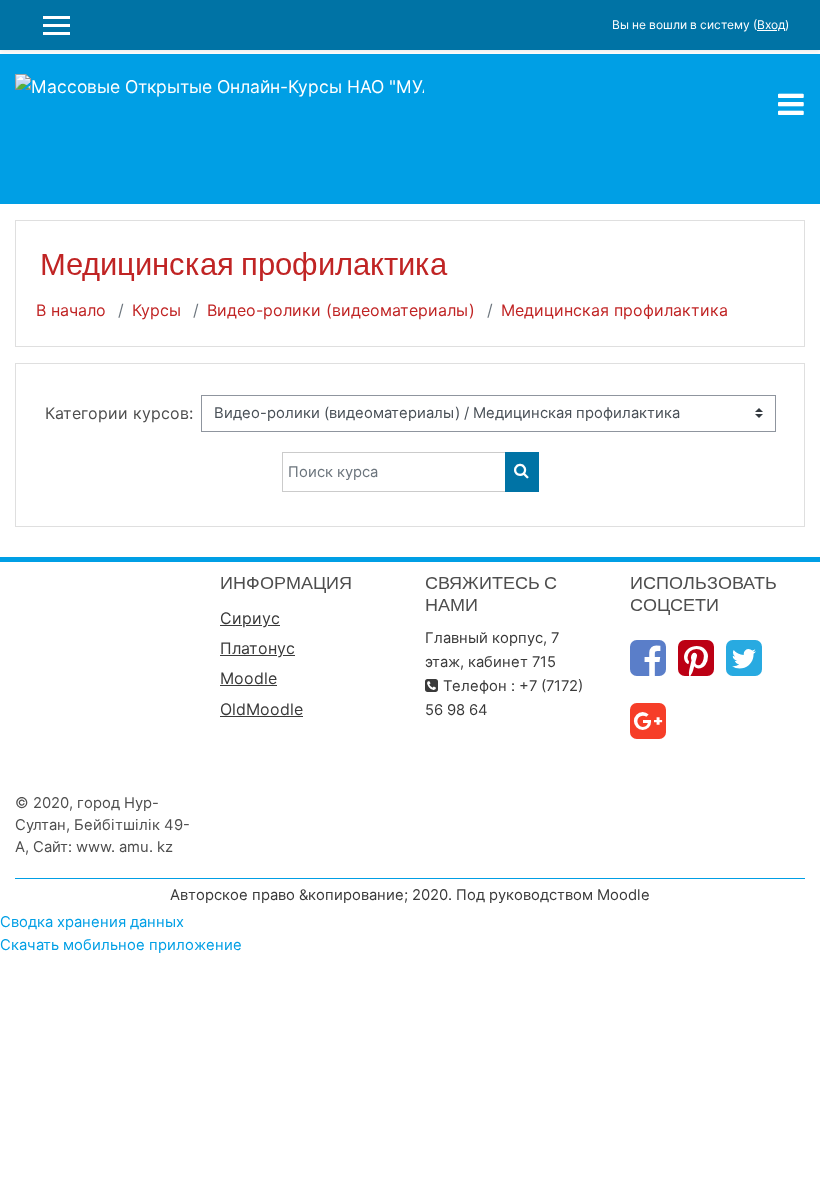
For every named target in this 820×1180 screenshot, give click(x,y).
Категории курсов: (119, 413)
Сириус (250, 618)
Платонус (257, 648)
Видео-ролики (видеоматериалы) (341, 310)
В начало (71, 310)
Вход (771, 24)
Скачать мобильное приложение (121, 945)
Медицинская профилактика (614, 310)
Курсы (156, 310)
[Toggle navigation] (791, 104)
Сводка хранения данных (92, 922)
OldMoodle (261, 709)
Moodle (248, 678)
